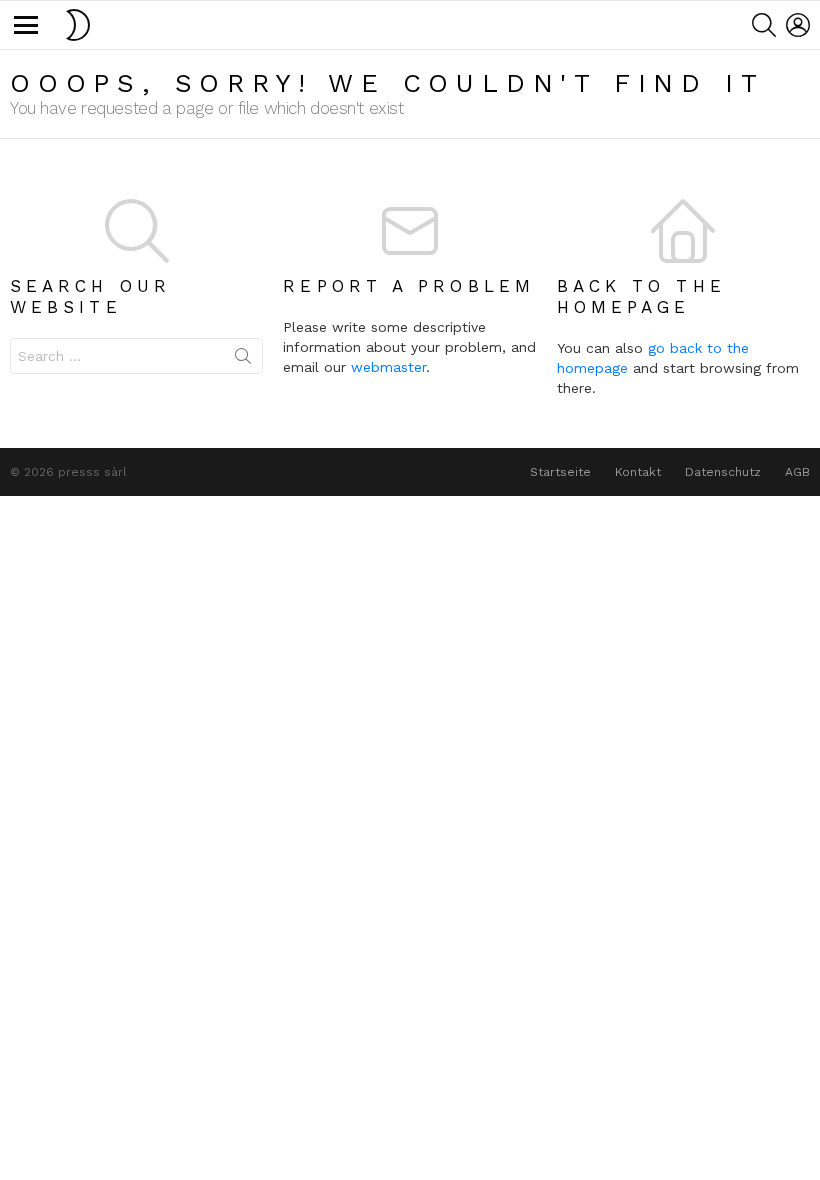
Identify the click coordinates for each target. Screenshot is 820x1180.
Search (243, 360)
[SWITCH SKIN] (78, 25)
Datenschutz (723, 472)
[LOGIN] (798, 25)
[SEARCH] (764, 25)
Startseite (560, 472)
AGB (797, 472)
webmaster (388, 367)
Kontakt (638, 472)
